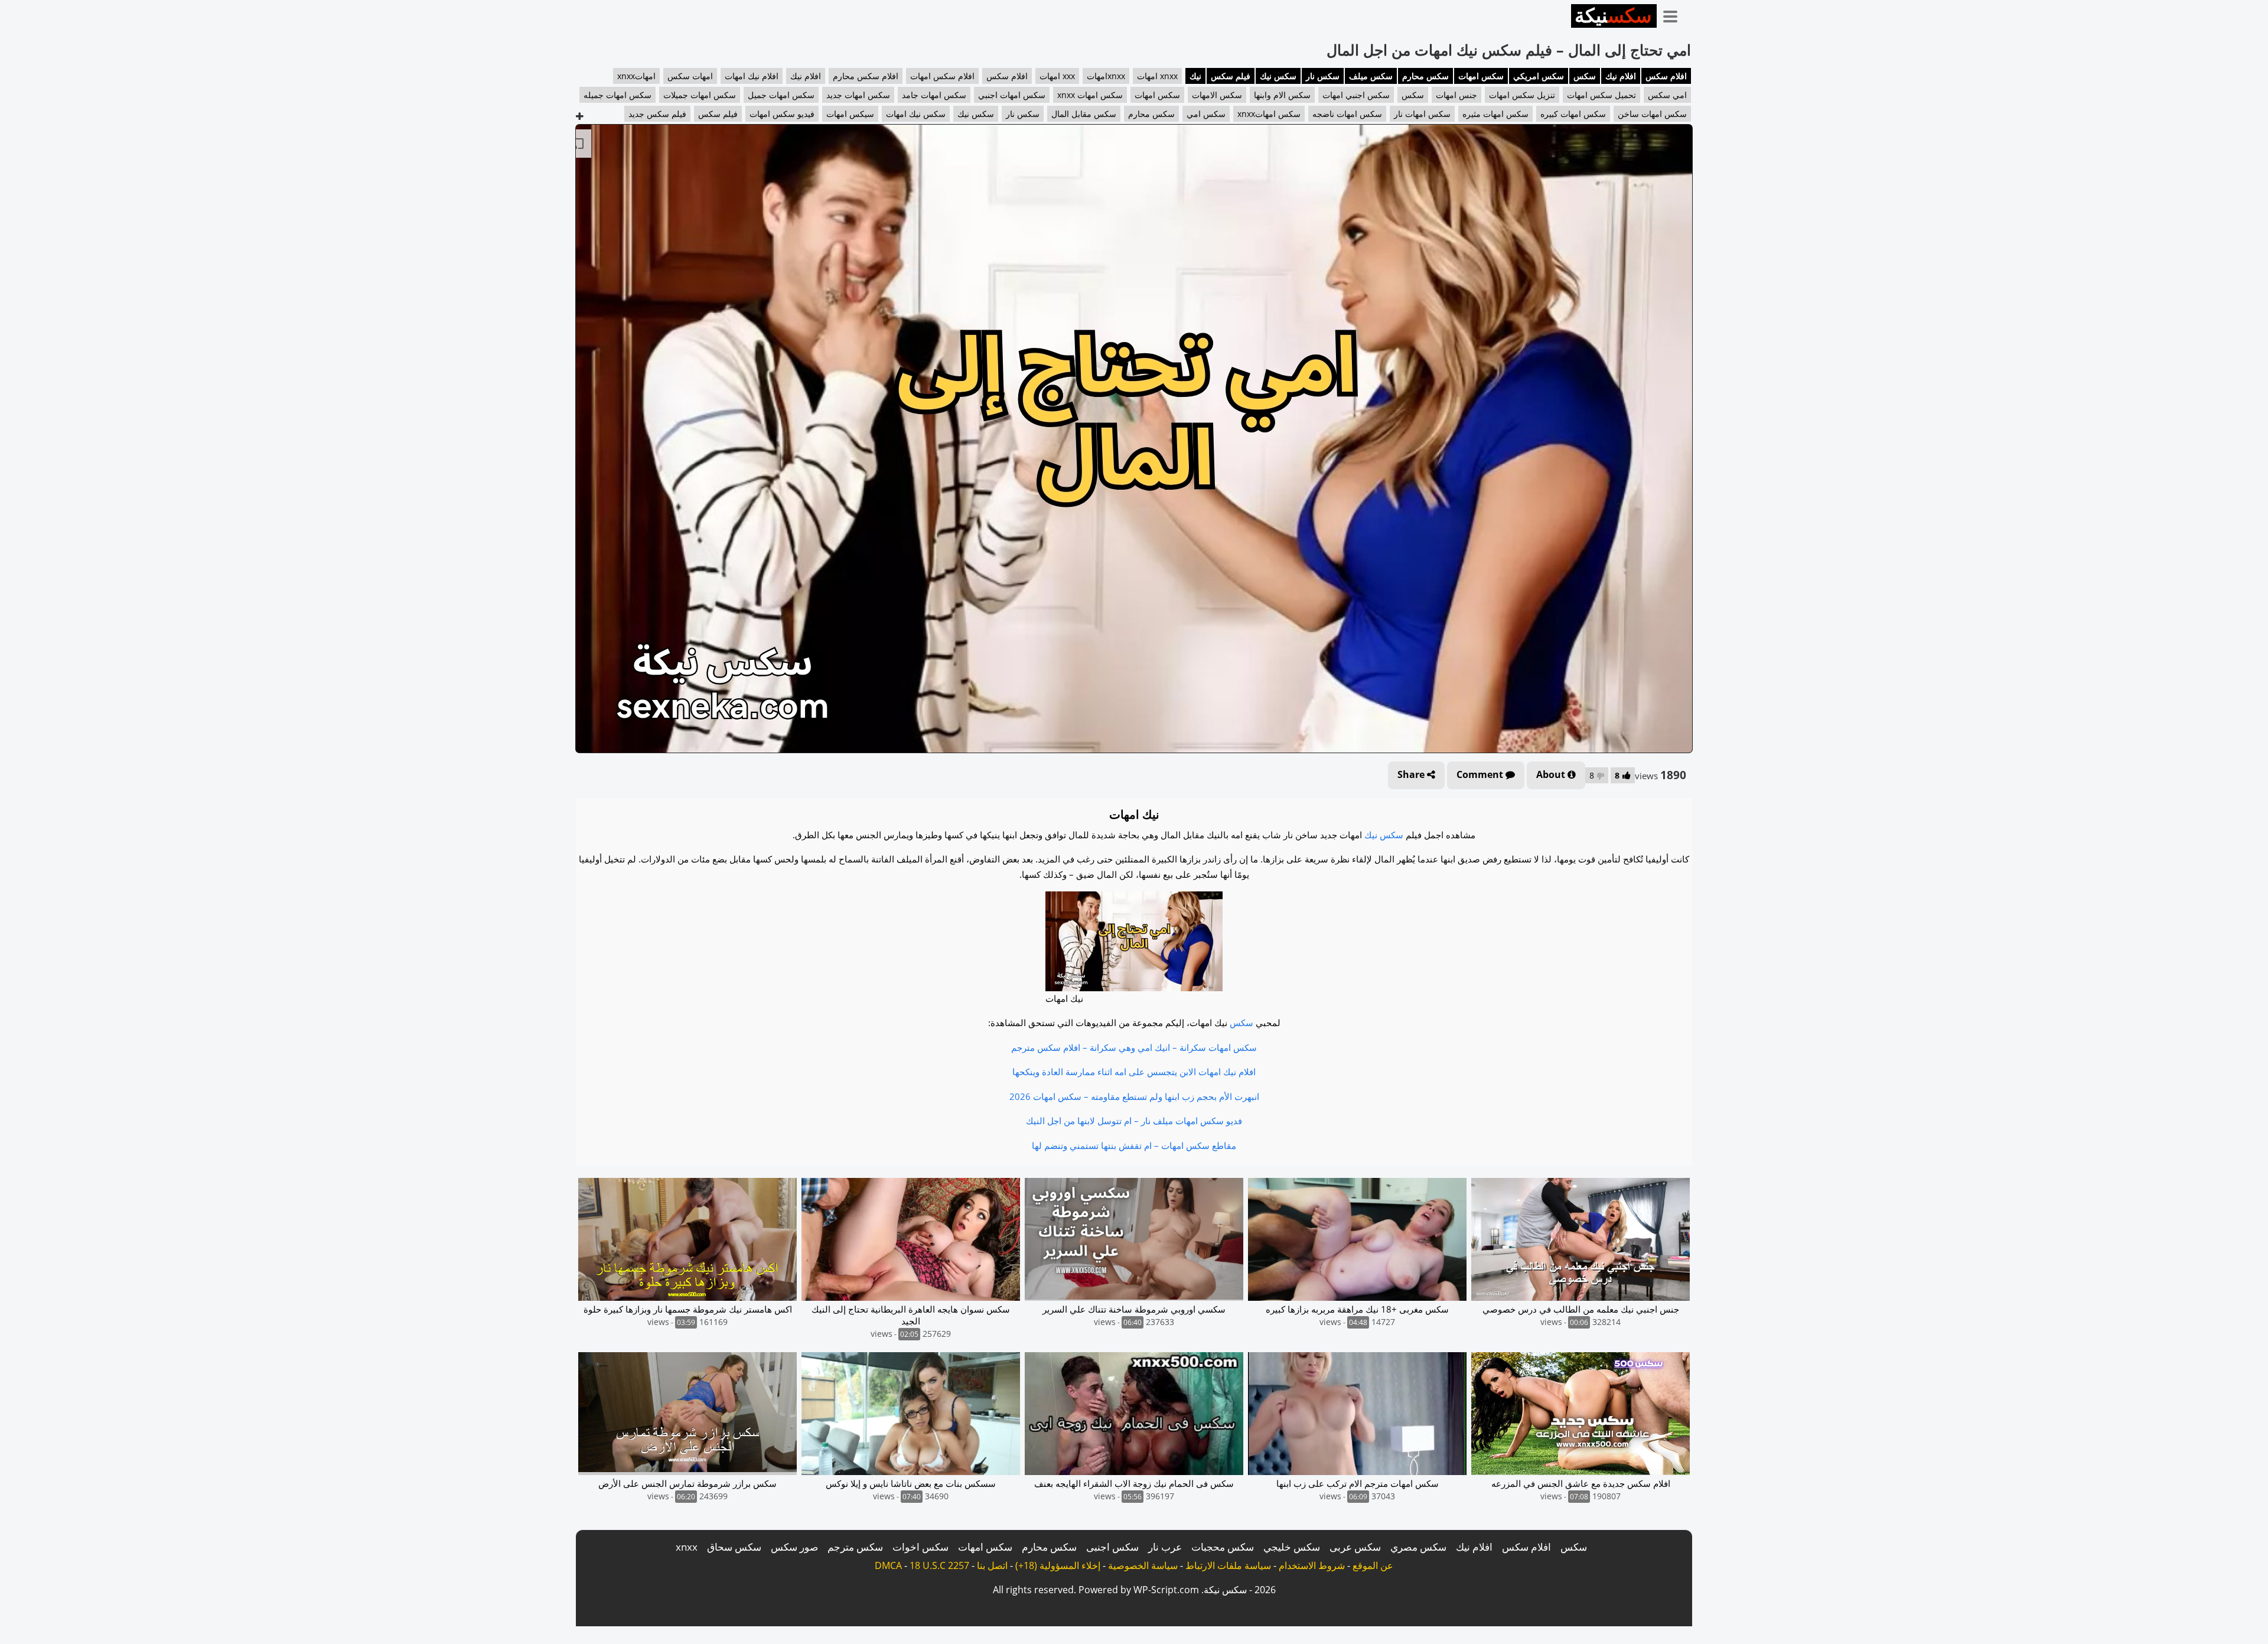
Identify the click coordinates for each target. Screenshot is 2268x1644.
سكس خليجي (1292, 1547)
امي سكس (1667, 95)
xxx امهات (1057, 76)
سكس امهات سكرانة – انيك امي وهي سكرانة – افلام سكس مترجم (1134, 1047)
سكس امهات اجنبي (1012, 95)
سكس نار (1323, 76)
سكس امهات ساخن (1652, 114)
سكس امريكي (1539, 76)
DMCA (888, 1565)
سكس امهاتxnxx (1269, 114)
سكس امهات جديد (858, 95)
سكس (1585, 76)
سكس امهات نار (1422, 114)
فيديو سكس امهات (782, 114)
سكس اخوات (920, 1547)
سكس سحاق (734, 1547)
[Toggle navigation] (1674, 14)
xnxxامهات (1106, 76)
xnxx (687, 1547)
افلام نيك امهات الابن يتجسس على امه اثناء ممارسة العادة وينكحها (1134, 1072)
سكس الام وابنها (1282, 95)
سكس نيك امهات (916, 114)
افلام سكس (1666, 76)
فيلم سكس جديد (657, 114)
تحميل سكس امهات (1601, 95)
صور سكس (794, 1547)
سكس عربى (1355, 1547)
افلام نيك (1621, 76)
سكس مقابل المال (1084, 114)
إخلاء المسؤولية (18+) (1058, 1565)
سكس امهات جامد (934, 95)
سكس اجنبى (1112, 1547)
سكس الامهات (1217, 95)
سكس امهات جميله (617, 95)
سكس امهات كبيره (1573, 114)
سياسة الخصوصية (1143, 1565)
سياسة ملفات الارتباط (1228, 1565)
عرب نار (1165, 1547)
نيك (1195, 76)
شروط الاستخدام (1312, 1565)
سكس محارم (1425, 76)
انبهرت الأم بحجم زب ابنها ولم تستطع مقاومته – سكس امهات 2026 (1134, 1096)
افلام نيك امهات (752, 76)
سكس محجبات (1223, 1547)
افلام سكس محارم (866, 76)
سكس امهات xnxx (1090, 95)
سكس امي (1206, 114)
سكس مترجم (855, 1547)
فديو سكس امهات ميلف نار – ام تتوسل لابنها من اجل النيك (1134, 1121)
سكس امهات (1481, 76)
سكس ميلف (1371, 76)
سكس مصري (1418, 1547)
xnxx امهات (1157, 76)
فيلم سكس (1231, 76)
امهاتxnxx (636, 76)
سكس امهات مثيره (1495, 114)
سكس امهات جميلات (700, 95)
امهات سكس (690, 76)
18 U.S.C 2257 (939, 1565)
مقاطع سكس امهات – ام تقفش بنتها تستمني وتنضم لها (1134, 1145)
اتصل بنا (992, 1565)
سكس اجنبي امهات (1356, 95)
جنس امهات (1456, 95)
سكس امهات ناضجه (1347, 114)
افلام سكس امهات (942, 76)
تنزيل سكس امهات (1522, 95)
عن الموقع (1373, 1565)
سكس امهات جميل (781, 95)
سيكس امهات (850, 114)
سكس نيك (1278, 76)
